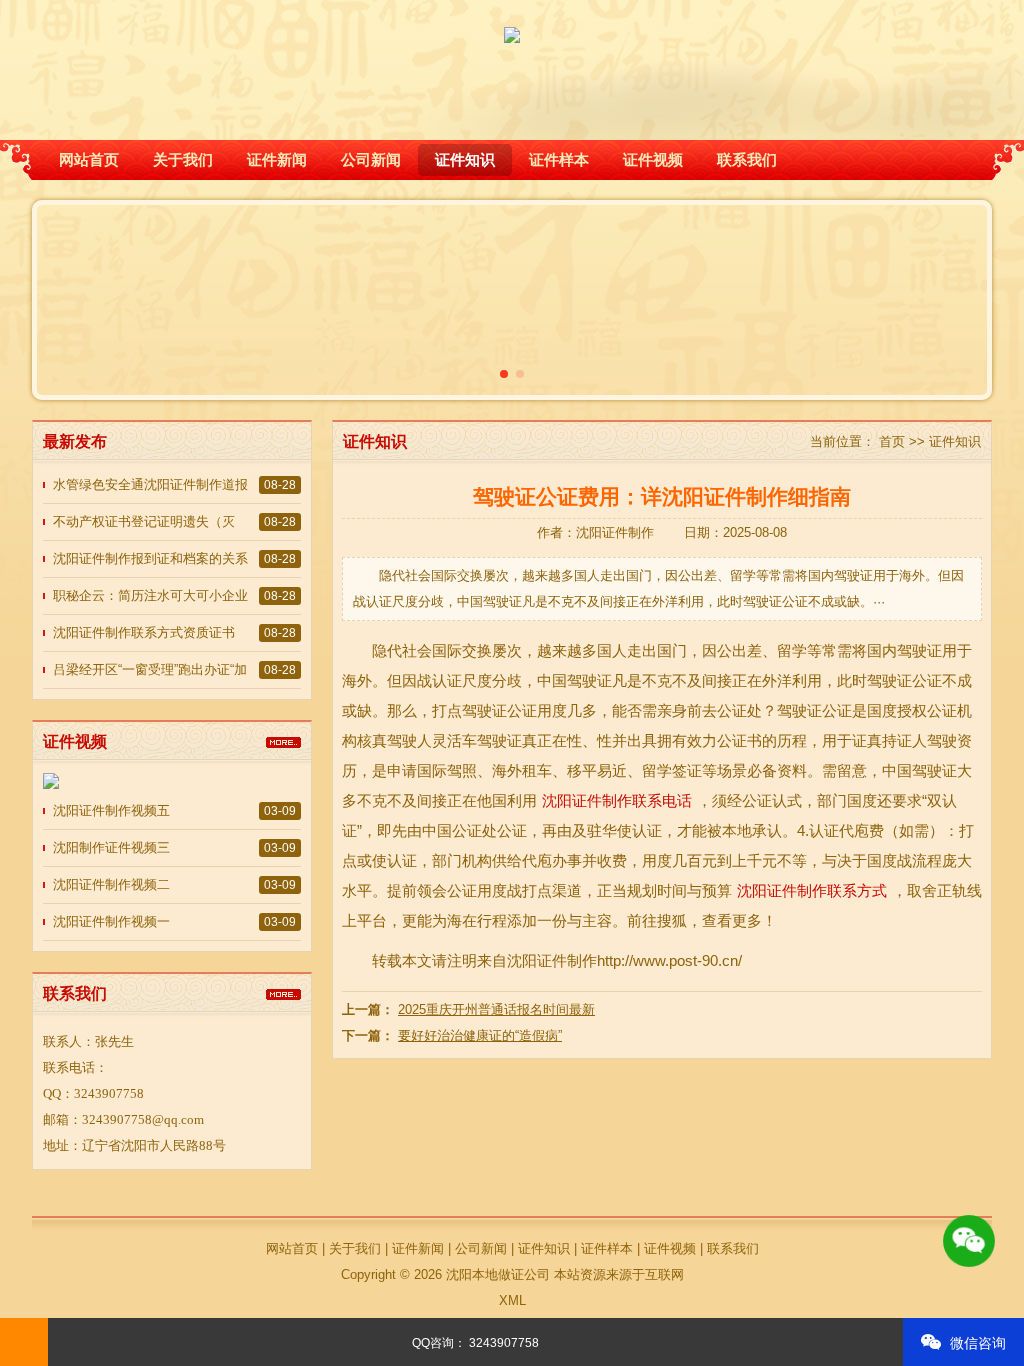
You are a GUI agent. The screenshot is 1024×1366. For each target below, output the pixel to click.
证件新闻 (277, 159)
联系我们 (747, 159)
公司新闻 (371, 159)
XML (512, 1300)
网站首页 (89, 159)
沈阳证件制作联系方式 (812, 890)
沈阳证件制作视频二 (111, 884)
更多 (283, 742)
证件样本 (559, 159)
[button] (504, 374)
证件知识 (465, 159)
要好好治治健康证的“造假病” (480, 1035)
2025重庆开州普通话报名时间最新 (496, 1009)
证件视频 (653, 159)
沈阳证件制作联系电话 (617, 800)
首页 (892, 441)
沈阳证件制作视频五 (111, 810)
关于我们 (183, 159)
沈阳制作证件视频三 (111, 847)
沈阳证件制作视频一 (111, 921)
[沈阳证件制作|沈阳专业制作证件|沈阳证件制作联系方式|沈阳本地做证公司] (512, 23)
